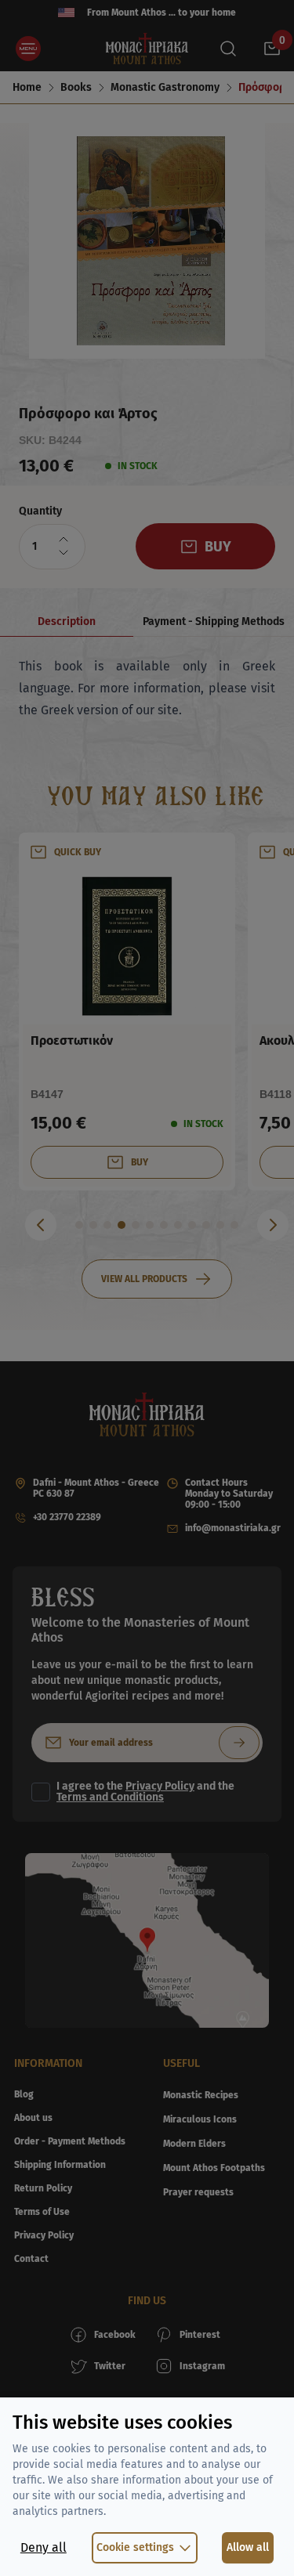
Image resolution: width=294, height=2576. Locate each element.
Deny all (44, 2547)
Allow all (248, 2547)
